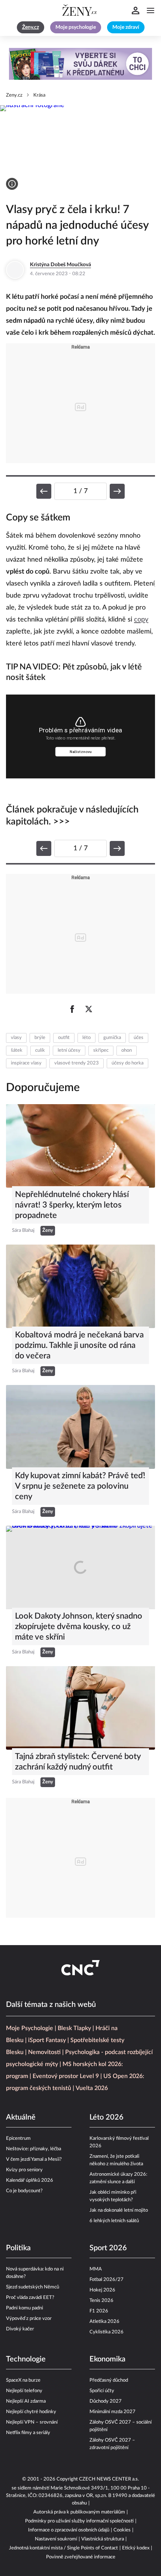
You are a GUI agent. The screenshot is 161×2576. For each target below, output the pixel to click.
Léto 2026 (107, 2117)
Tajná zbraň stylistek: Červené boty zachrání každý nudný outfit (78, 1762)
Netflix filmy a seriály (28, 2433)
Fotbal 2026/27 (107, 2280)
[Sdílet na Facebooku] (72, 1009)
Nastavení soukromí (56, 2539)
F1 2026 (99, 2311)
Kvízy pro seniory (24, 2170)
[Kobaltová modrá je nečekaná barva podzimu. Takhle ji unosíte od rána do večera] (80, 1286)
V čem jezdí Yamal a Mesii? (34, 2159)
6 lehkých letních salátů (114, 2221)
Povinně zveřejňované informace (81, 2557)
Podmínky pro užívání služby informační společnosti (79, 2521)
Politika (18, 2248)
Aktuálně (21, 2117)
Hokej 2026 (102, 2290)
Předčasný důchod (109, 2380)
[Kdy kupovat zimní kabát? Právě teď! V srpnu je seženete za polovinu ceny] (80, 1427)
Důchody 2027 (106, 2401)
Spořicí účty (102, 2391)
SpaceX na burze (23, 2380)
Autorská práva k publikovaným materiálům (79, 2512)
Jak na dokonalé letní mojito (119, 2210)
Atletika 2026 (104, 2322)
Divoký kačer (20, 2329)
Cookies (122, 2530)
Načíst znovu (81, 752)
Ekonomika (107, 2359)
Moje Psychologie (30, 2028)
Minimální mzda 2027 (113, 2412)
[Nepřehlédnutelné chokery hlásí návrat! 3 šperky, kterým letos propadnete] (80, 1146)
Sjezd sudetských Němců (33, 2287)
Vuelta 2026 (92, 2088)
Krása (39, 95)
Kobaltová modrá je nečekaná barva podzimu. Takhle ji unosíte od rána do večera (79, 1345)
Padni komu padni (25, 2308)
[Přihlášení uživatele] (136, 10)
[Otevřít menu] (151, 10)
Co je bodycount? (24, 2191)
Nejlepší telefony (24, 2391)
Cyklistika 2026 (107, 2332)
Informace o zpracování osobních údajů (69, 2530)
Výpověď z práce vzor (29, 2319)
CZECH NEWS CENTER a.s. (109, 2479)
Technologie (26, 2359)
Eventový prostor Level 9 (66, 2076)
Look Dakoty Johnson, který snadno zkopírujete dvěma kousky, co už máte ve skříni (79, 1626)
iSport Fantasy (47, 2040)
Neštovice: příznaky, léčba (34, 2149)
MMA (96, 2269)
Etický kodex (136, 2548)
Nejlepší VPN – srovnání (32, 2422)
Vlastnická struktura (103, 2539)
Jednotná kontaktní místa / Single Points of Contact (63, 2548)
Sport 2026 (108, 2248)
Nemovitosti (44, 2052)
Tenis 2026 (101, 2301)
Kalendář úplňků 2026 (30, 2180)
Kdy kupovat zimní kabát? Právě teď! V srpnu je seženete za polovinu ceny (80, 1486)
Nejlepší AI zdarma (26, 2401)
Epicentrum (18, 2138)
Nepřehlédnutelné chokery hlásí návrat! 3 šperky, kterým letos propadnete (72, 1205)
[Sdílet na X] (89, 1009)
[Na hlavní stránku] (80, 10)
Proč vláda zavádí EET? (30, 2298)
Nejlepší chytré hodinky (31, 2412)
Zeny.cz (14, 95)
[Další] (117, 491)
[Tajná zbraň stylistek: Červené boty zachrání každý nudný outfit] (80, 1708)
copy (141, 620)
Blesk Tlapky (74, 2028)
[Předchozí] (44, 491)
